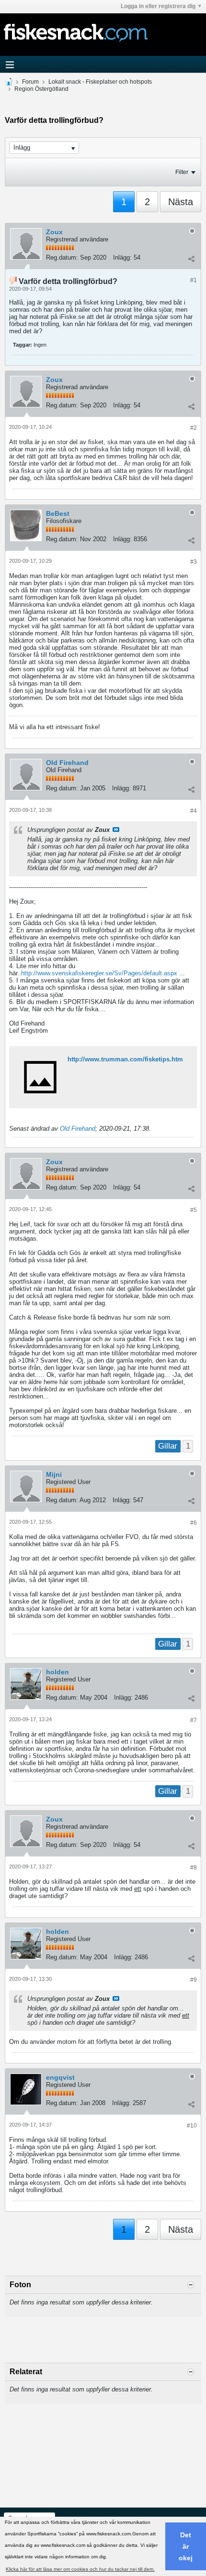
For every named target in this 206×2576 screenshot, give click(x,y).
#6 (194, 1523)
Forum (30, 82)
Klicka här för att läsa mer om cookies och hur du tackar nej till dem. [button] (80, 2569)
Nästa (181, 202)
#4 (194, 811)
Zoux (54, 232)
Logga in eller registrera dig (158, 6)
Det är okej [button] (186, 2546)
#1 (194, 280)
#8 (194, 1867)
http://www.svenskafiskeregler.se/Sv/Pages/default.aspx (99, 973)
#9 (194, 1980)
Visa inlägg (116, 830)
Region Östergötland (41, 89)
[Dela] (191, 259)
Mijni (54, 1474)
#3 (194, 562)
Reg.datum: (62, 257)
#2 (194, 428)
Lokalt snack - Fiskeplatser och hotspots (100, 82)
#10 (192, 2126)
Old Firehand (67, 763)
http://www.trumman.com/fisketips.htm (125, 1059)
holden (57, 1672)
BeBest (58, 513)
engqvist (60, 2077)
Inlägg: (122, 257)
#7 (194, 1720)
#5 (194, 1210)
